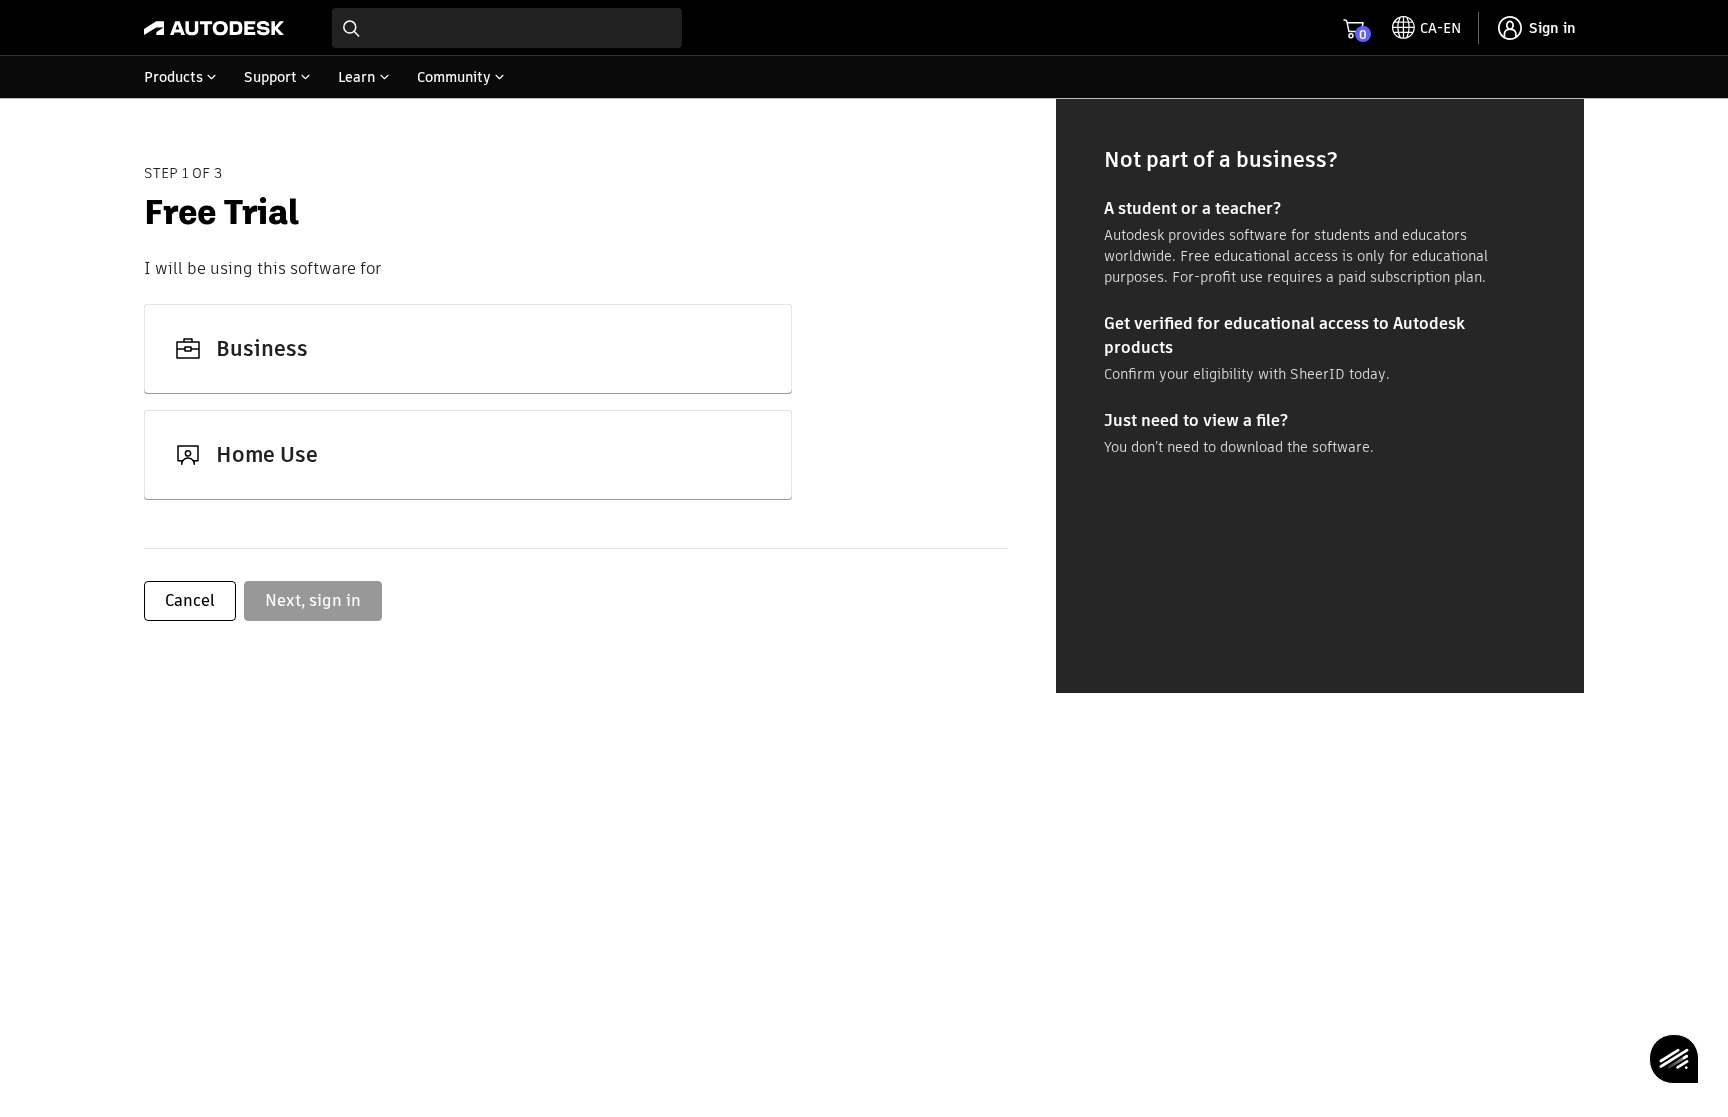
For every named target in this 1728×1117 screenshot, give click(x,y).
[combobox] (507, 28)
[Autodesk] (214, 28)
